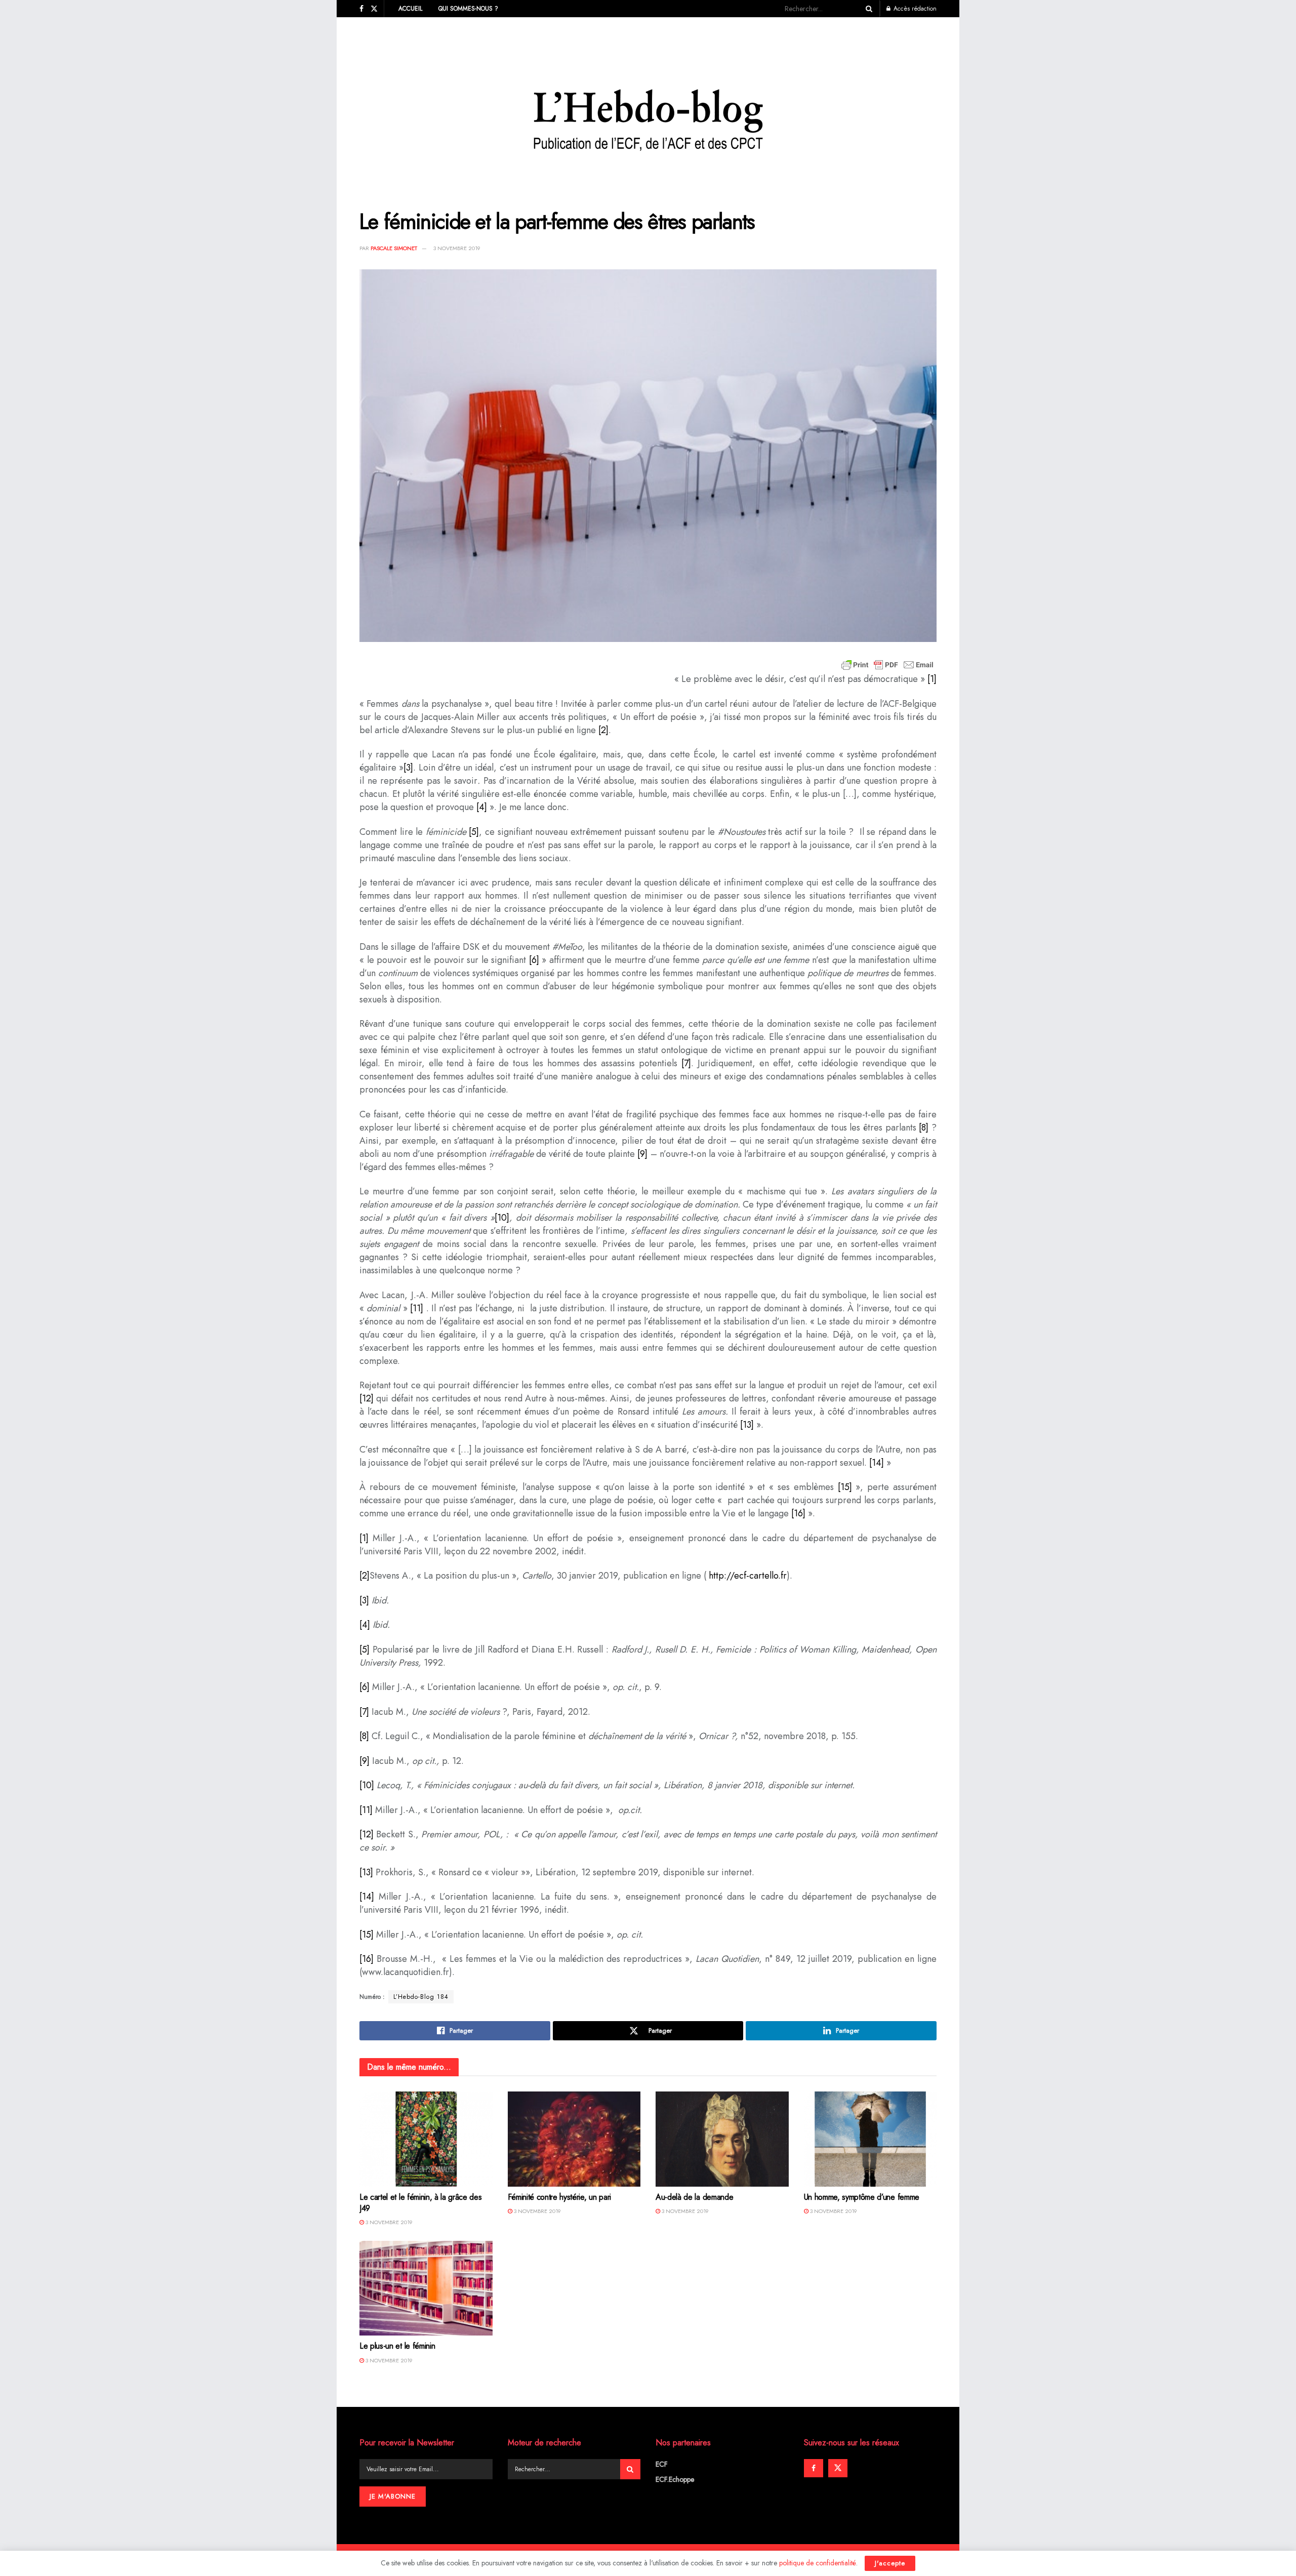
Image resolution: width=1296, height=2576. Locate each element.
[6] (534, 960)
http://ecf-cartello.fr (748, 1576)
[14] (877, 1463)
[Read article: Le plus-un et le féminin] (426, 2288)
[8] (924, 1128)
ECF (662, 2464)
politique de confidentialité (818, 2563)
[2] (603, 730)
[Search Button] (867, 9)
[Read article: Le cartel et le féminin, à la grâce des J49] (426, 2139)
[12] (367, 1398)
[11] (417, 1308)
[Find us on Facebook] (361, 9)
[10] (502, 1218)
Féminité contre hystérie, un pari (559, 2197)
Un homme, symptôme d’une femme (862, 2197)
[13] (747, 1425)
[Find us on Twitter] (374, 9)
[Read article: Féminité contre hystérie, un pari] (574, 2139)
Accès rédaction (914, 9)
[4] (482, 807)
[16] (798, 1513)
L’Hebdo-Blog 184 (421, 1997)
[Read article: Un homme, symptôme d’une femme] (870, 2139)
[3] (408, 768)
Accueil (410, 9)
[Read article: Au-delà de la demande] (722, 2139)
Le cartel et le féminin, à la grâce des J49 (421, 2203)
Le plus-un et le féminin (397, 2346)
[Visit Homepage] (648, 106)
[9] (642, 1154)
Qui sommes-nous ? (468, 9)
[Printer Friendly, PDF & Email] (887, 665)
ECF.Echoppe (675, 2479)
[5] (474, 832)
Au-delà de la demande (694, 2197)
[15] (845, 1487)
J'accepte (890, 2563)
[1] (932, 679)
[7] (686, 1063)
